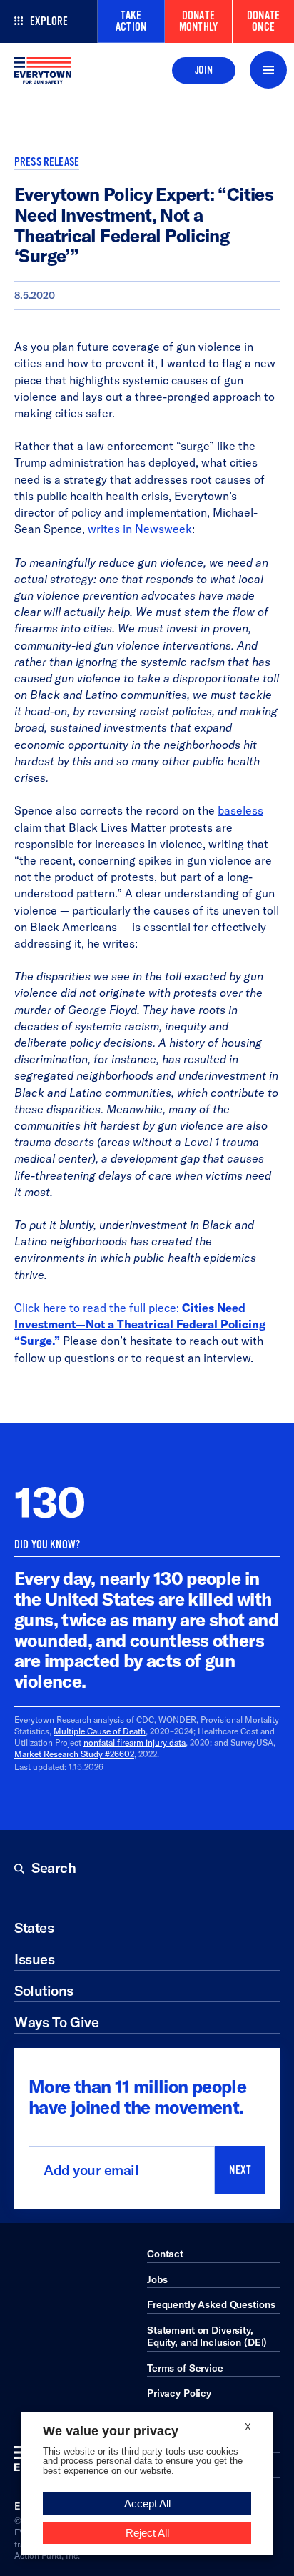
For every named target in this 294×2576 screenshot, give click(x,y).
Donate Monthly (198, 21)
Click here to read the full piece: (140, 1324)
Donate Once (263, 21)
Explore (49, 21)
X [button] (248, 2427)
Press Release (47, 162)
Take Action (131, 21)
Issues (34, 1959)
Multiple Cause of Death (100, 1731)
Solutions (44, 1990)
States (34, 1928)
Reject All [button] (147, 2533)
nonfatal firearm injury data (135, 1742)
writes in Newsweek (140, 529)
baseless (240, 810)
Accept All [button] (147, 2503)
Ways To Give (56, 2022)
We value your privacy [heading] (111, 2431)
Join (204, 70)
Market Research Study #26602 (74, 1754)
